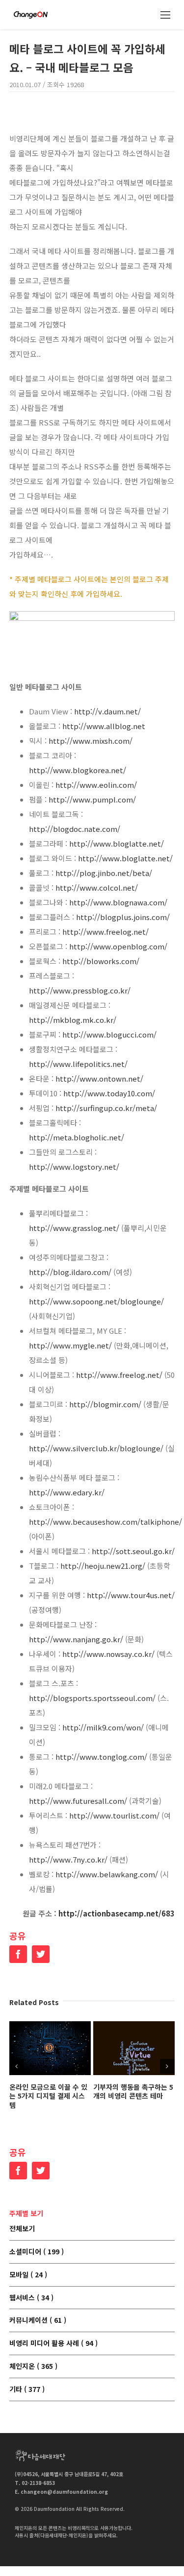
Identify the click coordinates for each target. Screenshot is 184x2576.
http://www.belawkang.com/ (107, 1874)
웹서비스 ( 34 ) (31, 2298)
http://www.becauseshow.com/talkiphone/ (105, 1522)
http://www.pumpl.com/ (92, 799)
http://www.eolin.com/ (96, 785)
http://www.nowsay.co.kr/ (108, 1654)
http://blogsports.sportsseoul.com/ (92, 1698)
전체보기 (22, 2229)
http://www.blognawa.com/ (118, 902)
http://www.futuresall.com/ (78, 1801)
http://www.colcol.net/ (97, 887)
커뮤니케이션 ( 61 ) (38, 2320)
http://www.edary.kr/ (67, 1492)
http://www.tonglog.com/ (101, 1757)
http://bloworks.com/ (101, 961)
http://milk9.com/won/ (103, 1727)
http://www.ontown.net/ (99, 1078)
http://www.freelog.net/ (105, 932)
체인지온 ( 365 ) (33, 2366)
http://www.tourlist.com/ (114, 1815)
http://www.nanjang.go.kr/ (76, 1639)
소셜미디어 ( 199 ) (37, 2252)
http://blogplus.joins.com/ (123, 917)
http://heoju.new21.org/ (103, 1566)
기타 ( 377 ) (27, 2389)
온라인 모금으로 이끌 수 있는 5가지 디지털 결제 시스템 (48, 2096)
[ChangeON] (31, 15)
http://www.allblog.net (104, 726)
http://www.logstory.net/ (74, 1167)
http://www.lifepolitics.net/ (78, 1064)
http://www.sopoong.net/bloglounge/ (96, 1301)
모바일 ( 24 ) (28, 2275)
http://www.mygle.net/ (70, 1345)
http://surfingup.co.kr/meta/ (106, 1108)
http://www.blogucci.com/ (109, 1034)
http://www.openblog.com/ (118, 946)
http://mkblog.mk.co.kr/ (73, 1020)
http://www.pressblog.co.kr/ (80, 990)
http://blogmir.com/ (105, 1404)
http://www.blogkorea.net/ (78, 770)
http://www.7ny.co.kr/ (68, 1859)
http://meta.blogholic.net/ (77, 1137)
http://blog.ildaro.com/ (70, 1272)
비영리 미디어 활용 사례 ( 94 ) (53, 2343)
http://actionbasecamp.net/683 (117, 1913)
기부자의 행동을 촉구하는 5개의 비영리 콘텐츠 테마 (133, 2092)
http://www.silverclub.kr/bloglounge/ (96, 1448)
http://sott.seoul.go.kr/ (133, 1551)
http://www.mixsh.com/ (91, 741)
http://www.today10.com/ (109, 1093)
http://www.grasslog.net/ (74, 1228)
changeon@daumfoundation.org (64, 2492)
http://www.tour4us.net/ (131, 1595)
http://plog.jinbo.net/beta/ (104, 873)
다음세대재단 (40, 2456)
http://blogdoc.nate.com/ (75, 829)
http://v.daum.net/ (107, 711)
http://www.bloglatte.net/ (117, 843)
